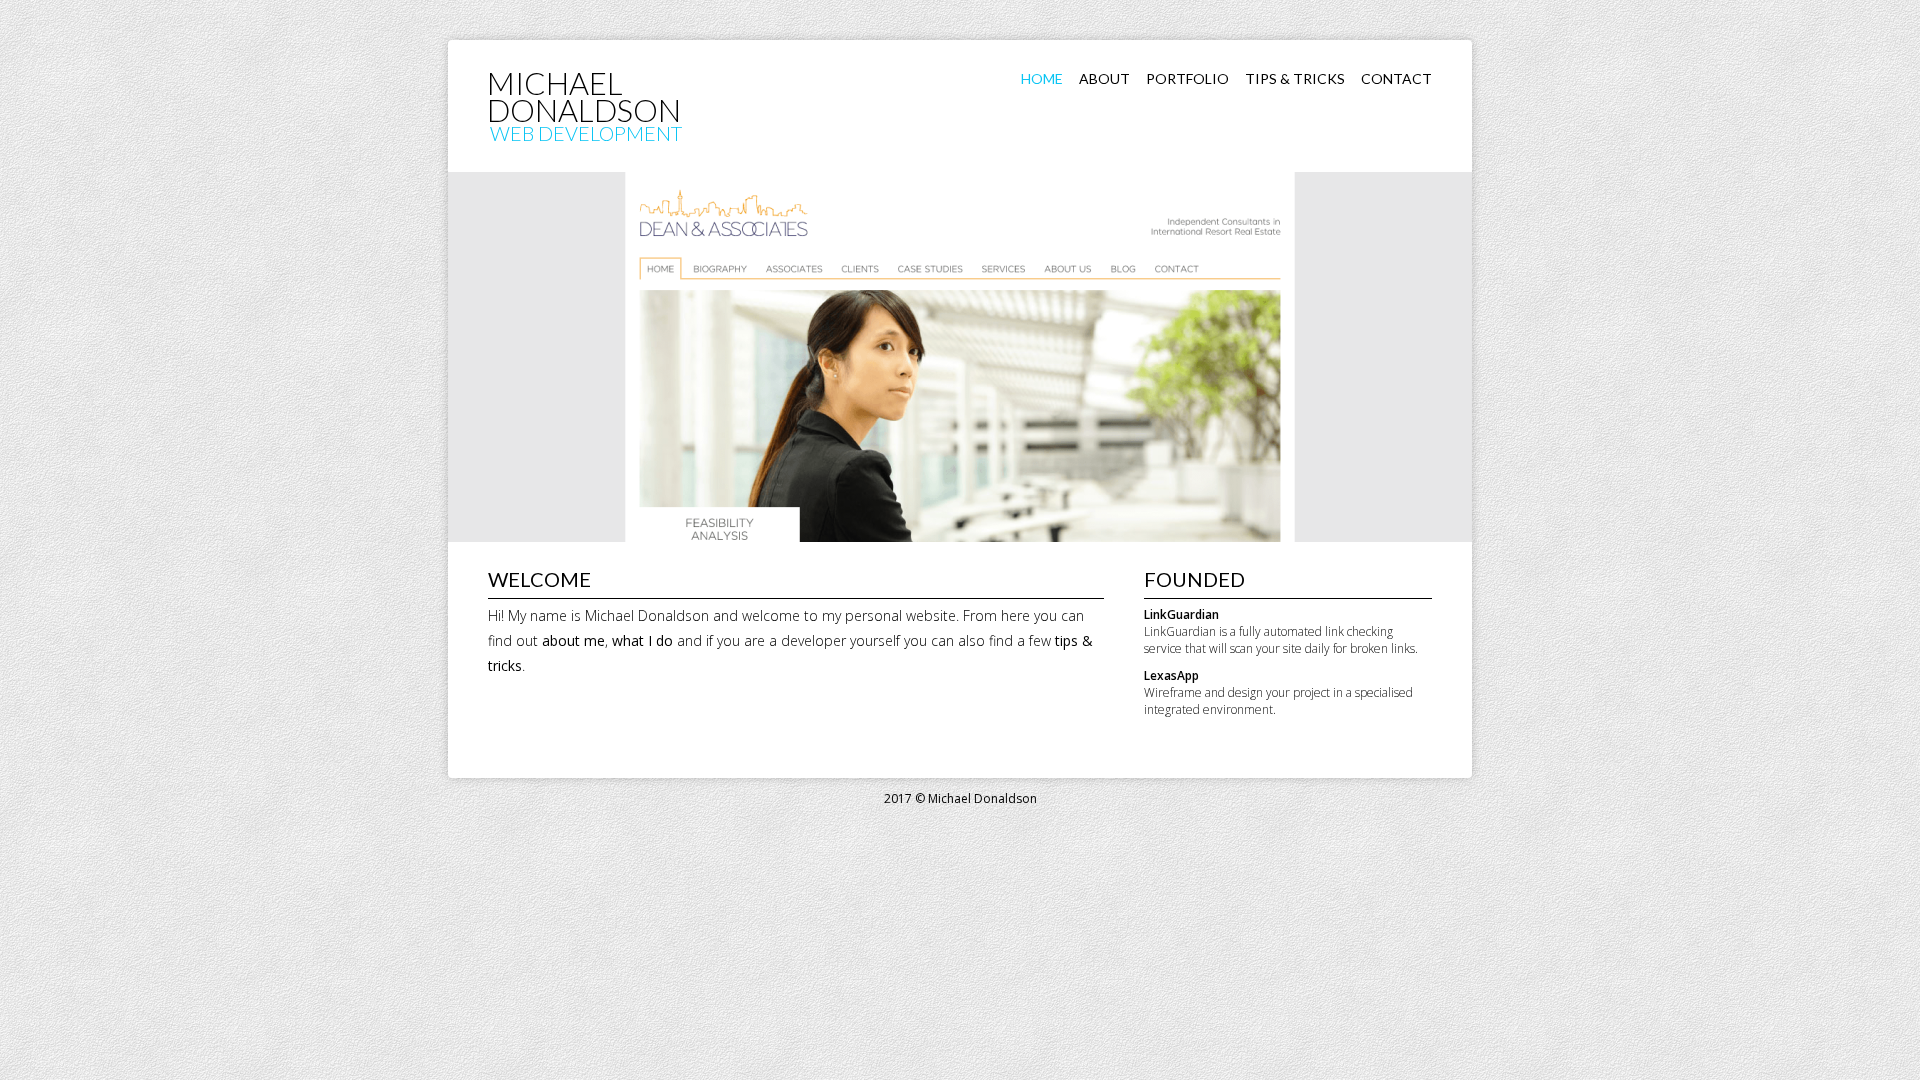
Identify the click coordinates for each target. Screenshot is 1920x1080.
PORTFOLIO (1187, 78)
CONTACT (1396, 78)
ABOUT (1104, 78)
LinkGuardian (1181, 614)
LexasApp (1171, 675)
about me (573, 640)
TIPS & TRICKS (1295, 78)
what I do (642, 640)
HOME (1042, 78)
